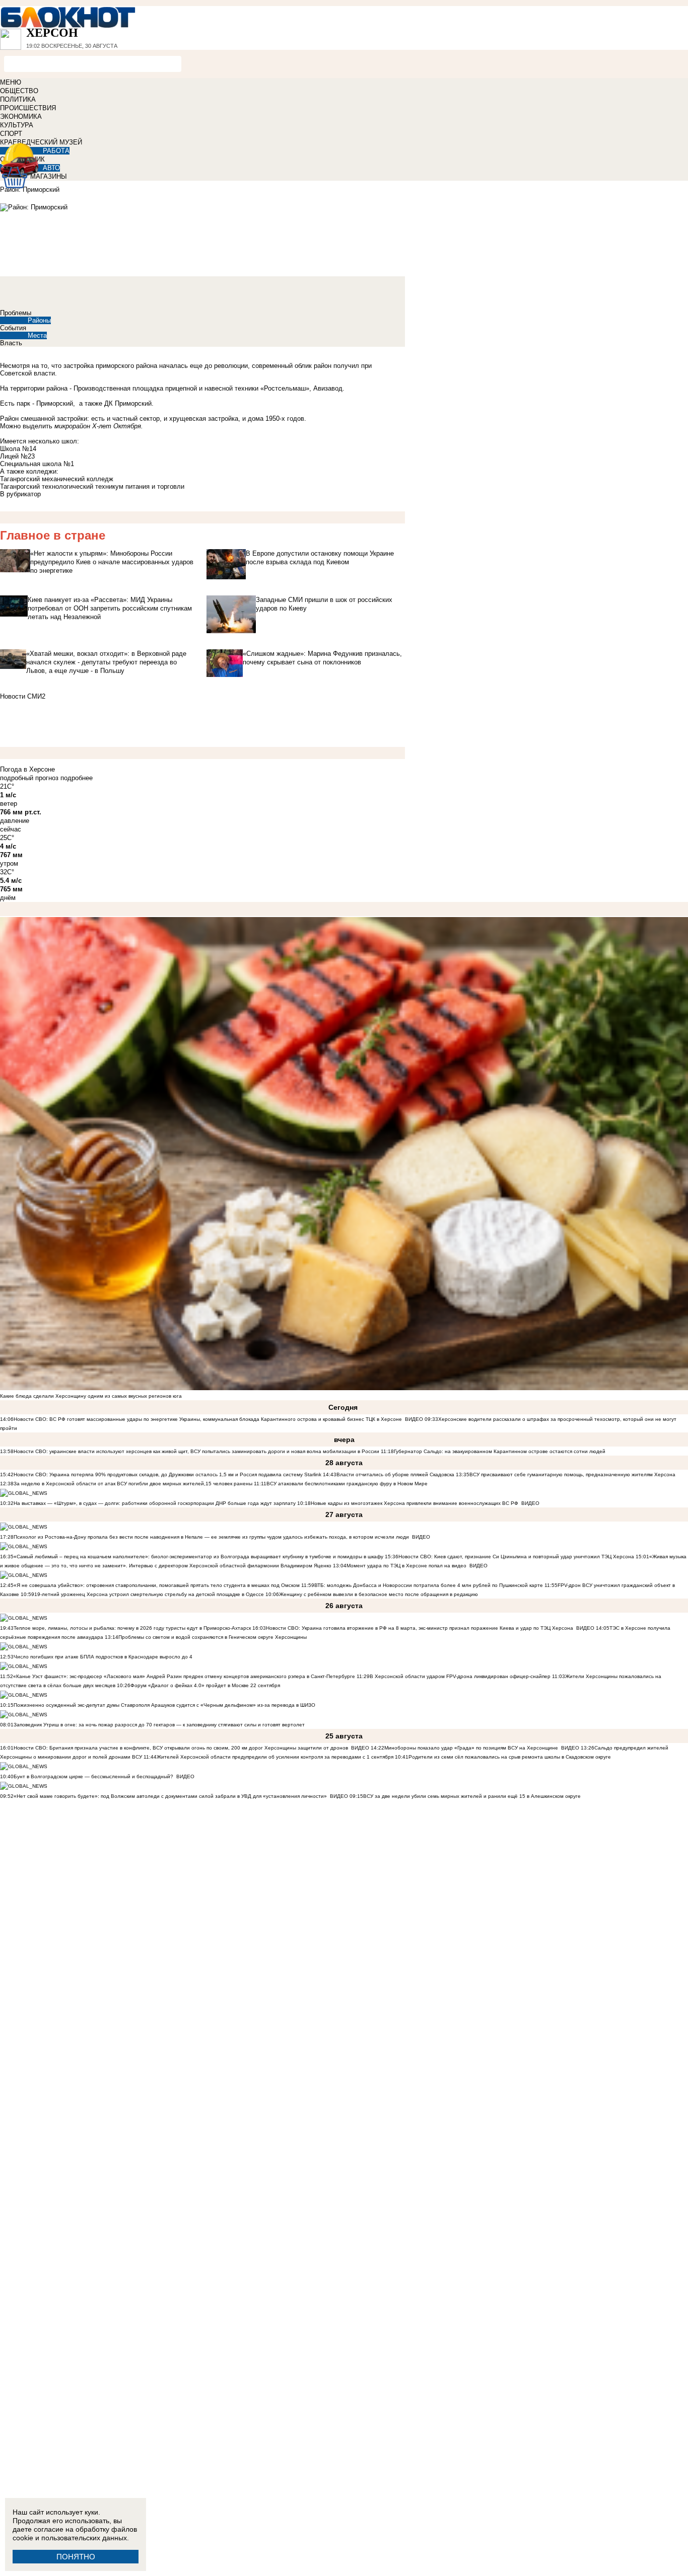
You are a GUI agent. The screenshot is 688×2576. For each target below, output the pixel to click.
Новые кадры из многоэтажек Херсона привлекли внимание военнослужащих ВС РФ (415, 1503)
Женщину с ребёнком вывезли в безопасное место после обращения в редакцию (379, 1594)
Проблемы (16, 313)
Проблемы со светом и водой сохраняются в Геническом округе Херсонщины (213, 1637)
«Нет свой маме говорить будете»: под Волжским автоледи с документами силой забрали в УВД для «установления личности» (170, 1796)
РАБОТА (56, 151)
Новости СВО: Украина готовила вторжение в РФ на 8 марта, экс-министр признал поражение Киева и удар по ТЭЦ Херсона (420, 1628)
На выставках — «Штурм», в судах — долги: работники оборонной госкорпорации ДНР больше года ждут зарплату (155, 1503)
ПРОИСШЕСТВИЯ (28, 108)
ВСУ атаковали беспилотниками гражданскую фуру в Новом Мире (347, 1484)
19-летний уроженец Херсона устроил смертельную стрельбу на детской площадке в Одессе (149, 1594)
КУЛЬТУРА (17, 125)
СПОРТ (11, 134)
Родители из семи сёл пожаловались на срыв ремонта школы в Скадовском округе (510, 1757)
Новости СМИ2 (23, 696)
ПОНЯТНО (76, 2557)
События (13, 328)
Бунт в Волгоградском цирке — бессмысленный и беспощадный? (93, 1776)
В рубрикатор (20, 494)
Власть (11, 343)
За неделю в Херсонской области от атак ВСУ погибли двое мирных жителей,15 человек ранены (133, 1484)
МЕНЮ (11, 82)
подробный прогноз (29, 778)
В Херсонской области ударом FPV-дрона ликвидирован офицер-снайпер (460, 1676)
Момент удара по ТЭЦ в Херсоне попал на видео (406, 1566)
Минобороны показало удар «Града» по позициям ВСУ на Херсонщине (471, 1748)
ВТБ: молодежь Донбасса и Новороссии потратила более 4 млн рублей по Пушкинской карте (429, 1585)
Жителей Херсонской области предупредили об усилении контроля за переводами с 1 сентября (275, 1757)
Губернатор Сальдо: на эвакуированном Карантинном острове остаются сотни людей (500, 1451)
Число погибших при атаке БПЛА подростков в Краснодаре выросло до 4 (103, 1657)
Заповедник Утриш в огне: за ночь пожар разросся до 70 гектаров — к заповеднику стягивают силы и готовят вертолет (159, 1725)
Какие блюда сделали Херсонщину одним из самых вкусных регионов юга (91, 1396)
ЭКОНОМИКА (21, 117)
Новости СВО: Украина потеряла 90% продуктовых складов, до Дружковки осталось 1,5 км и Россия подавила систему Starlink (167, 1474)
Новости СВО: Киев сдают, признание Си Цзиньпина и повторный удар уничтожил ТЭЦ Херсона (516, 1557)
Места (37, 335)
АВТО (51, 168)
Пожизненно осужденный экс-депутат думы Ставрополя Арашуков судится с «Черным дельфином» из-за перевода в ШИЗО (164, 1705)
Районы (39, 320)
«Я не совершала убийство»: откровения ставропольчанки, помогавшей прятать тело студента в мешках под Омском (157, 1585)
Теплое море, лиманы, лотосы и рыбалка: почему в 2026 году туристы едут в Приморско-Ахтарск (132, 1628)
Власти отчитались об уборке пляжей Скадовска (395, 1474)
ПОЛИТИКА (18, 99)
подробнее (77, 778)
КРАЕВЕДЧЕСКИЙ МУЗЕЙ (41, 142)
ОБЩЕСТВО (19, 91)
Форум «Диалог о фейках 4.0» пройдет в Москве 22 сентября (205, 1685)
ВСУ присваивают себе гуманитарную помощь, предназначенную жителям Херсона (572, 1474)
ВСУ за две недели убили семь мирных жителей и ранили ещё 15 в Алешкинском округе (472, 1796)
